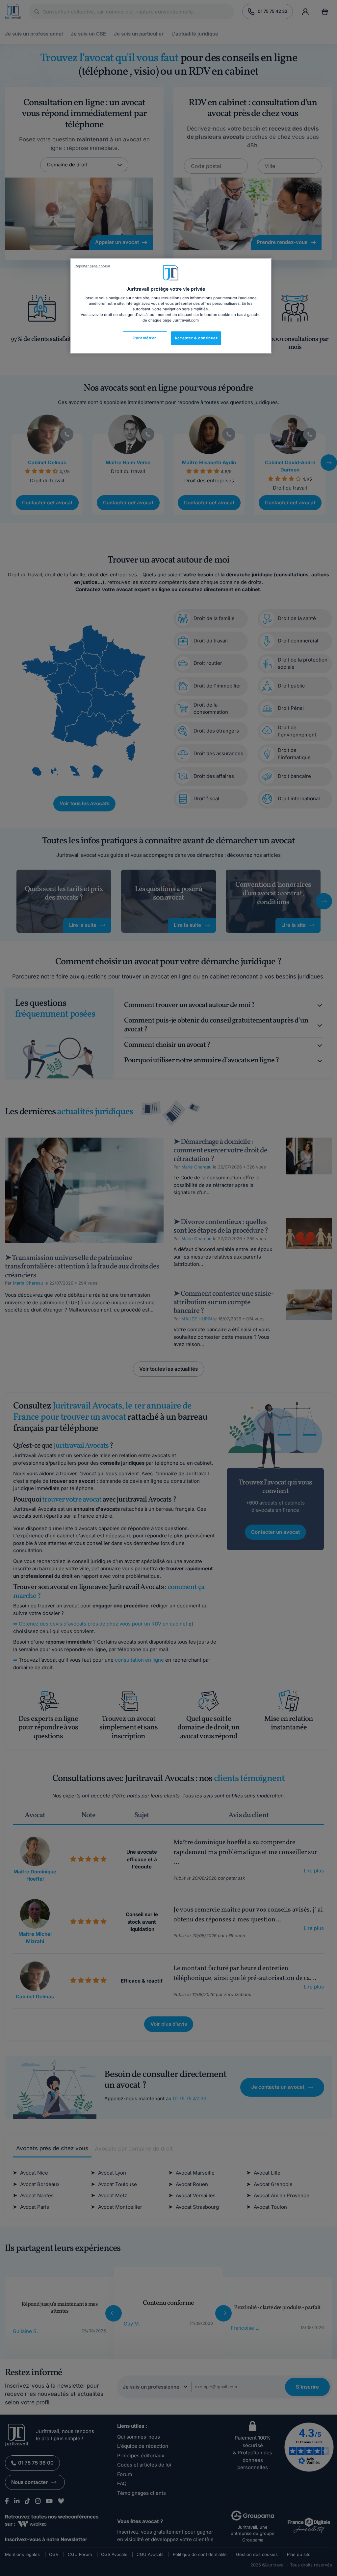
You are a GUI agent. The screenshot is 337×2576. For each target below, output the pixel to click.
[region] (171, 306)
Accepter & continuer (196, 338)
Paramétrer (145, 338)
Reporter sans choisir (92, 266)
